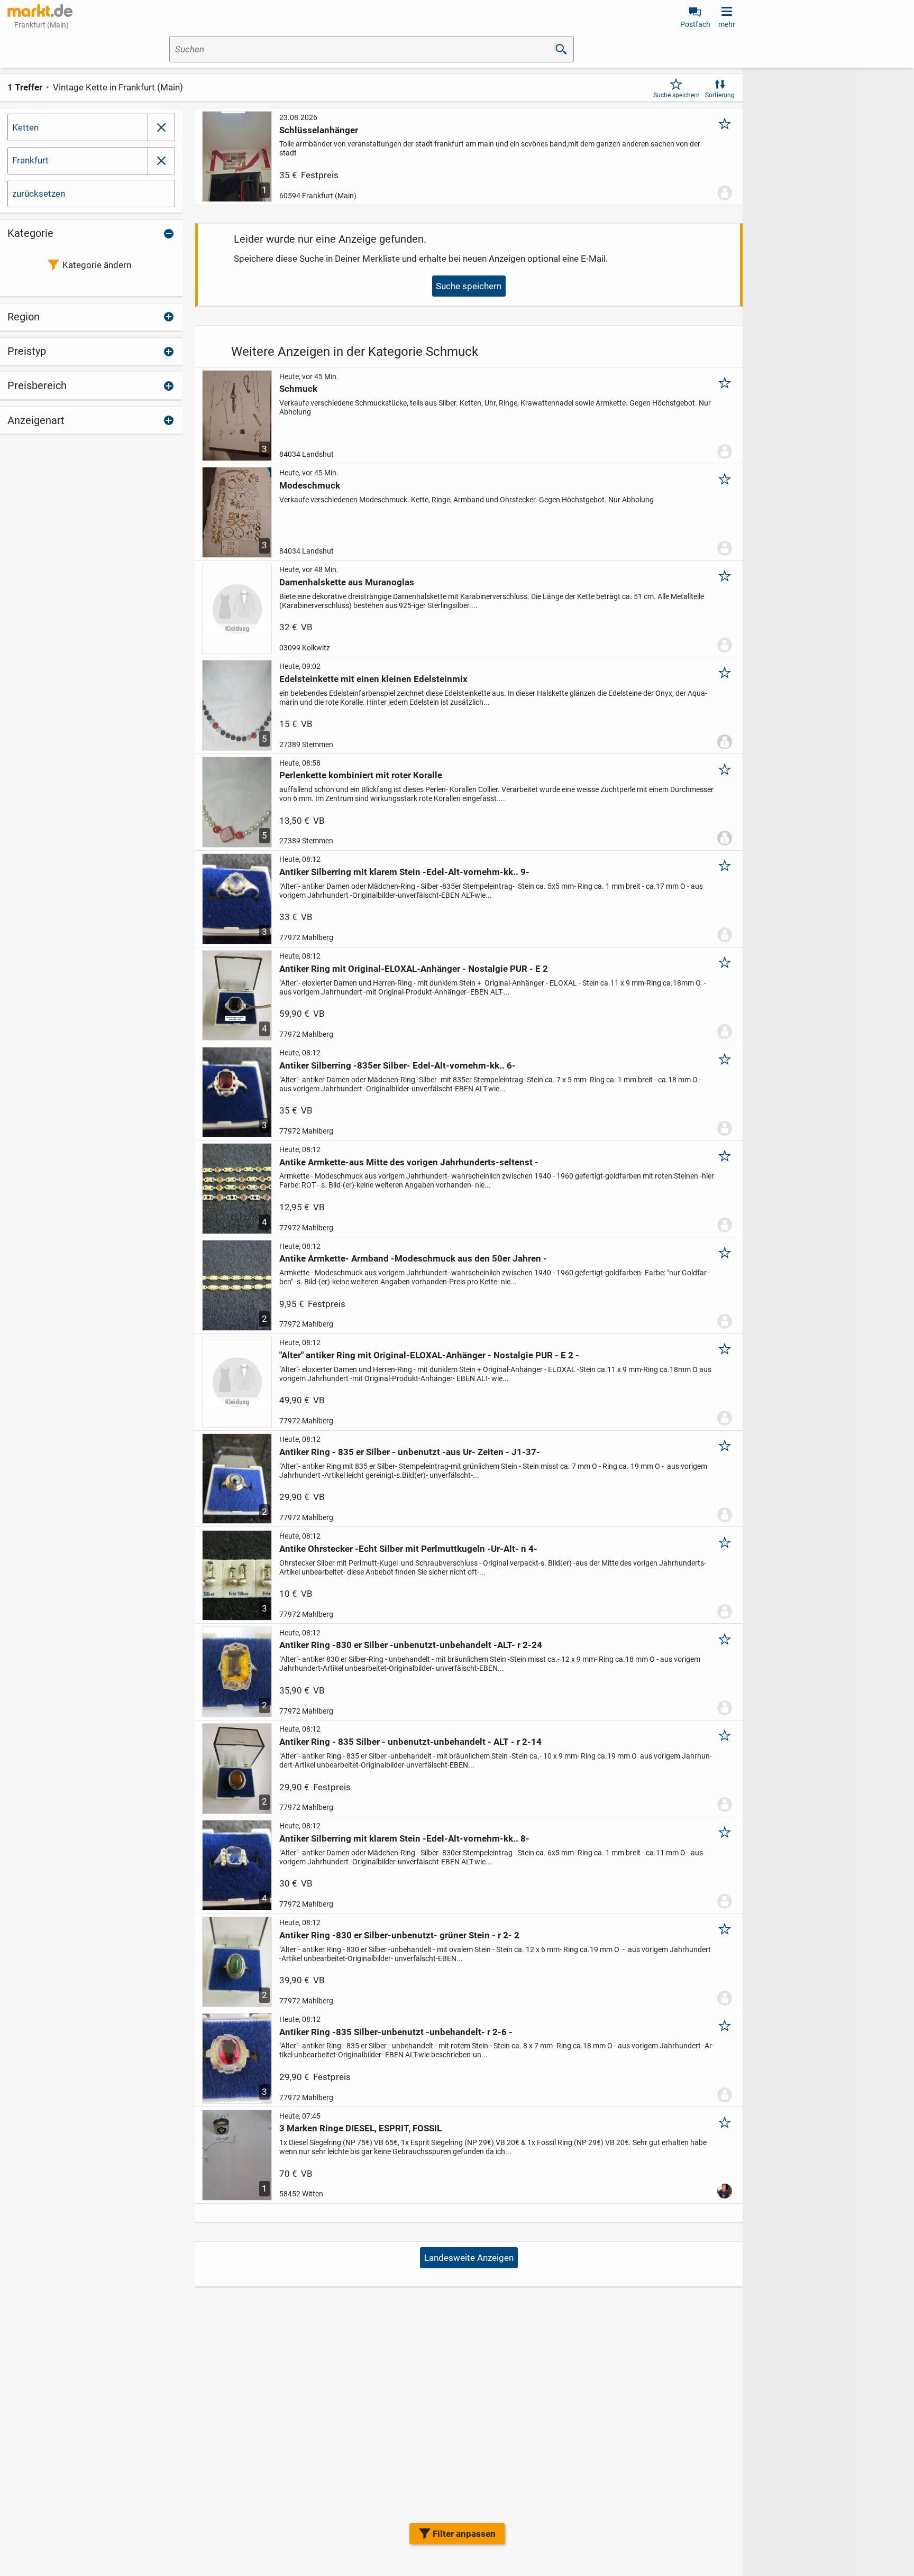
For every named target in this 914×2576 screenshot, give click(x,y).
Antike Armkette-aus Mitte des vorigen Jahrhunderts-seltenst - (409, 1162)
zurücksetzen (39, 194)
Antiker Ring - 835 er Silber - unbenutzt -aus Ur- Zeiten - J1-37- (410, 1452)
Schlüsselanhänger (319, 130)
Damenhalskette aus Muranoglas (347, 582)
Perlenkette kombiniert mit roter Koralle (361, 775)
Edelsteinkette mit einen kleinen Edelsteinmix (373, 679)
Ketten (25, 127)
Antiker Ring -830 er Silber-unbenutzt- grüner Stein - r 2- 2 (399, 1935)
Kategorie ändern (97, 265)
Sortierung (720, 95)
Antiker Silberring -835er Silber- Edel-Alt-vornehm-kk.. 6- (397, 1065)
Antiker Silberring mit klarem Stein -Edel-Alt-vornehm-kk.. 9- (404, 872)
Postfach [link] (695, 24)
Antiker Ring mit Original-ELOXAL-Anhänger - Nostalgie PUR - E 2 (414, 969)
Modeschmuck (310, 485)
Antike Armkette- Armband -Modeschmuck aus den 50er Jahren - (413, 1258)
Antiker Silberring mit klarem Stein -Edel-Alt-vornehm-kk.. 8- (404, 1838)
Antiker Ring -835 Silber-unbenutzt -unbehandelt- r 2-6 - (396, 2032)
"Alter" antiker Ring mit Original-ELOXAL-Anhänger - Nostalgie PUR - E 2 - (429, 1355)
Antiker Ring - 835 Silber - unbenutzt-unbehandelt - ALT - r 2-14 (410, 1742)
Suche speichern (677, 95)
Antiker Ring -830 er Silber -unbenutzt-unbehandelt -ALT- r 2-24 (411, 1645)
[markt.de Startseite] (40, 11)
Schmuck (298, 389)
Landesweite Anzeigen (469, 2258)
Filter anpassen (464, 2534)
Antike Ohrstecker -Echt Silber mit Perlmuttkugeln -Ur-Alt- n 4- (408, 1549)
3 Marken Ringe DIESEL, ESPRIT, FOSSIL (360, 2128)
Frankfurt (30, 160)
